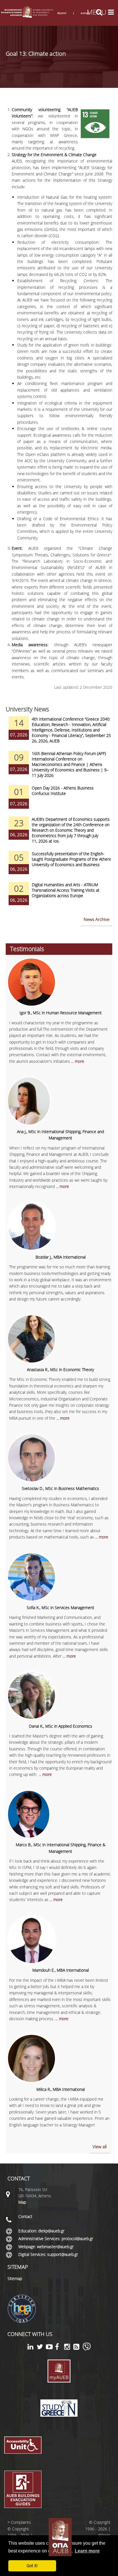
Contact (25, 2216)
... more (78, 1061)
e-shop (85, 13)
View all (100, 2147)
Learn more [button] (87, 2551)
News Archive (97, 919)
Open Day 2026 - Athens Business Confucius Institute (63, 791)
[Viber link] (87, 2349)
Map (22, 2202)
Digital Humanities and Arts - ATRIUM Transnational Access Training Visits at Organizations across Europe (66, 890)
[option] (59, 733)
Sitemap (15, 2278)
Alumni (62, 13)
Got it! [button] (32, 2566)
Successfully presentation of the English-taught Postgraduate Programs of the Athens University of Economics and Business (72, 859)
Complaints (21, 2522)
